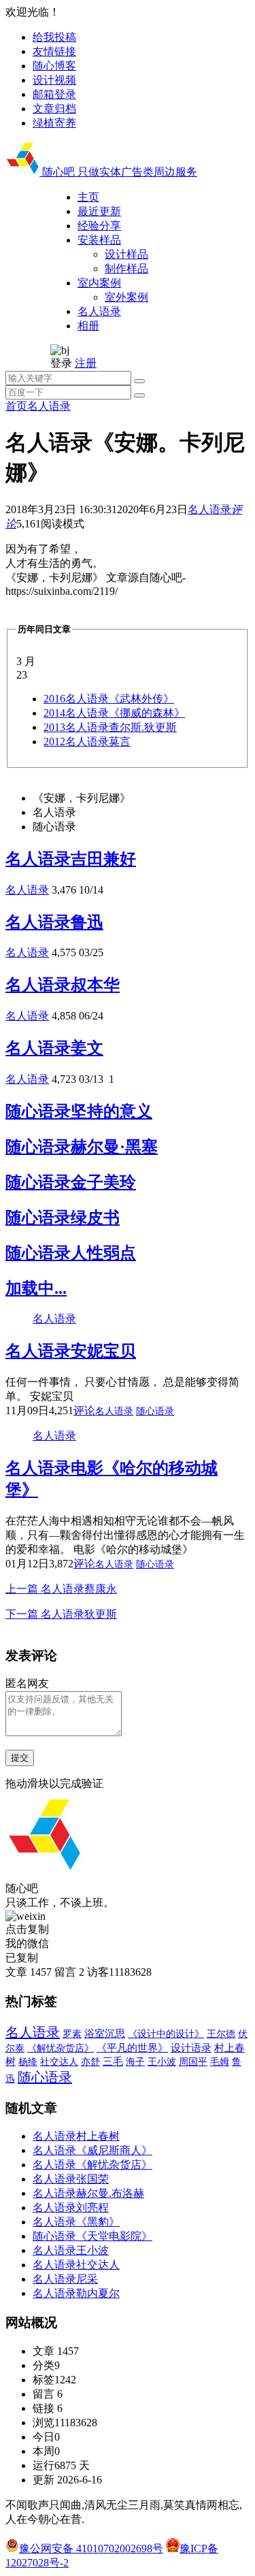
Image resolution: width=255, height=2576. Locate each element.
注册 (86, 363)
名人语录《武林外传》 (109, 699)
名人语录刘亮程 (71, 2207)
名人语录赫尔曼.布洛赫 (88, 2193)
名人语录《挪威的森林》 (114, 713)
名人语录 (49, 406)
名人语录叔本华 (63, 985)
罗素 (72, 2034)
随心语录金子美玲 (71, 1182)
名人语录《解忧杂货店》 (92, 2165)
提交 (20, 1758)
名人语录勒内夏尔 (76, 2293)
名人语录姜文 (54, 1048)
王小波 (162, 2061)
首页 (16, 406)
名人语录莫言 (87, 741)
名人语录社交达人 (76, 2265)
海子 (135, 2062)
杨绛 (28, 2062)
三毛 (113, 2061)
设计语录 (191, 2048)
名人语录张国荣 (71, 2179)
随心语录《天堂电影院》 (92, 2236)
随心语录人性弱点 (71, 1253)
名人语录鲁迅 (54, 922)
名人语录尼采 (65, 2279)
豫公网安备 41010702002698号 (91, 2548)
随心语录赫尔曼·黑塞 (82, 1147)
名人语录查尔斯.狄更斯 (110, 727)
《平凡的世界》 (132, 2048)
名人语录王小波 (71, 2250)
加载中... (36, 1288)
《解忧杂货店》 (61, 2048)
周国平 (193, 2062)
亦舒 (90, 2062)
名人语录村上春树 (76, 2136)
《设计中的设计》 (166, 2034)
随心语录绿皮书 (63, 1218)
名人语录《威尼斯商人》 (92, 2150)
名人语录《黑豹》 (76, 2222)
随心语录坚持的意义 (79, 1111)
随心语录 (155, 1411)
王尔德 (221, 2034)
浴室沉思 (105, 2034)
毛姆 (220, 2062)
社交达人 (59, 2062)
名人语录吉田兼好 (71, 859)
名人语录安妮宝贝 (71, 1351)
